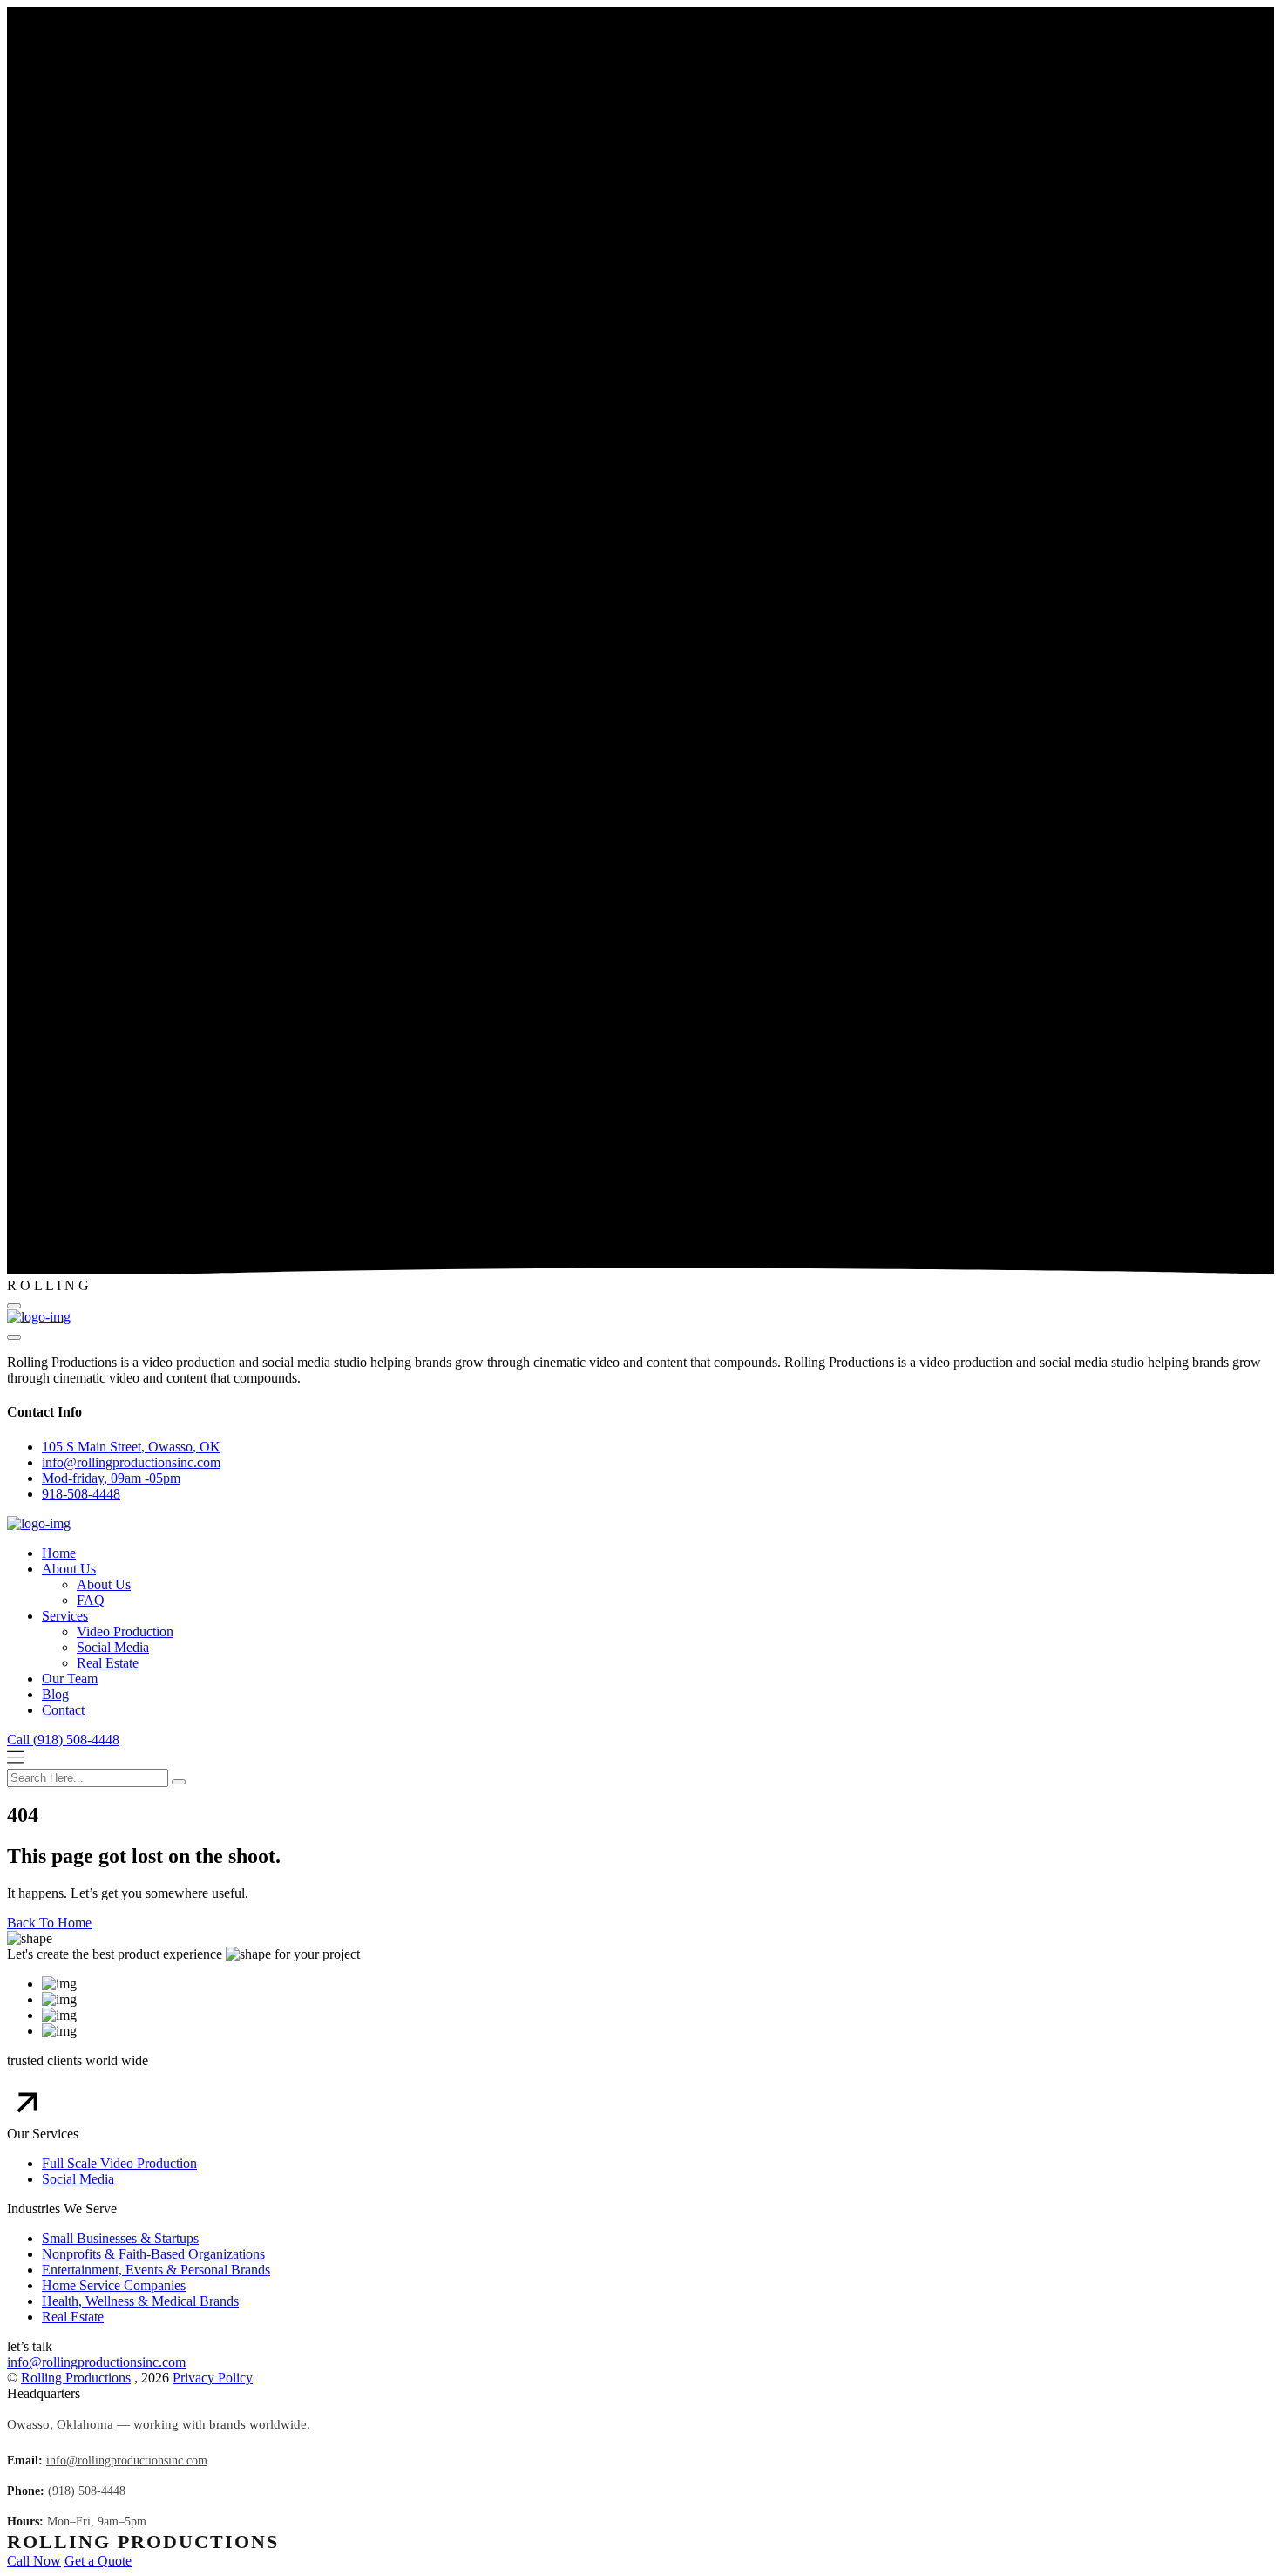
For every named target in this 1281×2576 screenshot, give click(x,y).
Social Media (113, 1647)
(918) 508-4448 (87, 2491)
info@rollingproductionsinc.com (96, 2362)
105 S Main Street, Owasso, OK (131, 1447)
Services (65, 1616)
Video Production (125, 1631)
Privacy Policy (213, 2378)
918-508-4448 (81, 1494)
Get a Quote (98, 2561)
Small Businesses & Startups (120, 2238)
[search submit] (179, 1782)
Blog (55, 1694)
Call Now (34, 2561)
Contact (63, 1710)
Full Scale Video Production (119, 2163)
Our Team (70, 1679)
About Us (69, 1569)
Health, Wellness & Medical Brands (140, 2301)
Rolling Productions (76, 2378)
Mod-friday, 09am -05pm (111, 1478)
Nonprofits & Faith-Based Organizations (153, 2254)
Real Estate (108, 1663)
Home (59, 1553)
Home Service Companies (114, 2285)
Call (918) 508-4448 (63, 1740)
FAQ (91, 1600)
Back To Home (49, 1923)
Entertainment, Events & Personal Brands (156, 2270)
